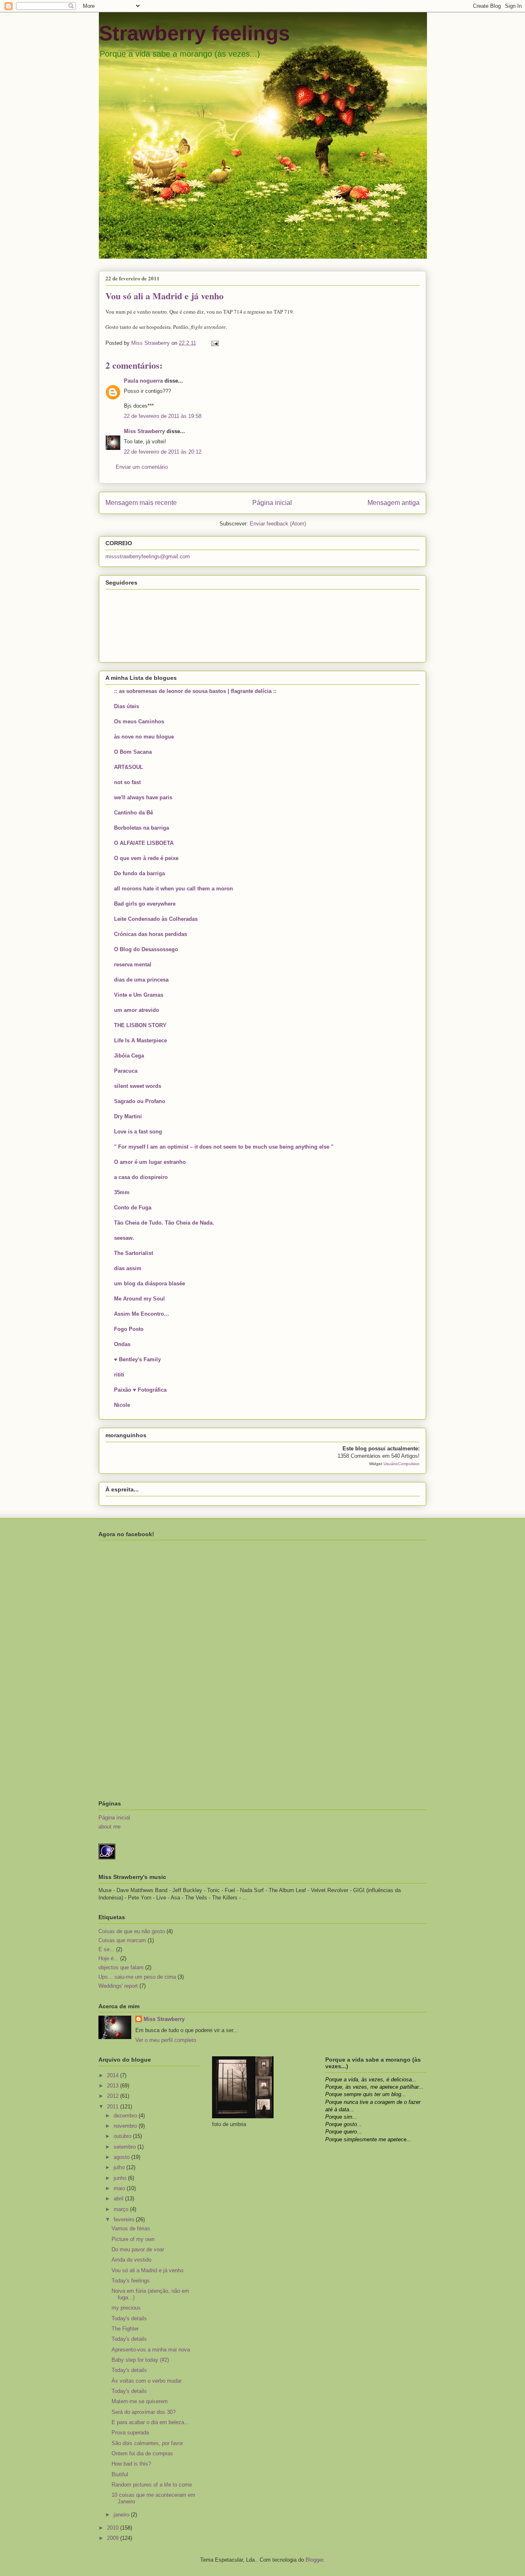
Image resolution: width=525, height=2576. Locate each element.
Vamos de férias (131, 2228)
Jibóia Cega (129, 1056)
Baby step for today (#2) (140, 2360)
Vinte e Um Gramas (139, 995)
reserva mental (133, 965)
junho (121, 2178)
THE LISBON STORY (140, 1025)
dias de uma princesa (141, 980)
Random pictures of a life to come (152, 2485)
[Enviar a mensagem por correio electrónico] (214, 343)
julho (120, 2167)
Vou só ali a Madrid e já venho (147, 2270)
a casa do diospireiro (141, 1177)
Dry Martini (128, 1116)
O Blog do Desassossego (146, 949)
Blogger (314, 2560)
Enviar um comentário (142, 467)
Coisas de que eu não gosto (132, 1931)
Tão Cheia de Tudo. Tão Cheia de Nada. (164, 1223)
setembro (126, 2147)
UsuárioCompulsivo (402, 1464)
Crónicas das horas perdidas (151, 934)
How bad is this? (131, 2464)
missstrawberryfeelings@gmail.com (148, 556)
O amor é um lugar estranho (150, 1162)
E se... (106, 1949)
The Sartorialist (134, 1253)
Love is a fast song (138, 1132)
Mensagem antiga (394, 503)
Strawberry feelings (194, 33)
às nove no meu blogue (144, 737)
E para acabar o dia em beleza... (150, 2422)
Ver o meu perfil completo (166, 2040)
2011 (114, 2107)
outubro (123, 2136)
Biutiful (120, 2474)
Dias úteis (127, 706)
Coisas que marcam (122, 1940)
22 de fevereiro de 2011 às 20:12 (163, 452)
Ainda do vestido (131, 2260)
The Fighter (125, 2329)
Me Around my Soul (139, 1299)
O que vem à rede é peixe (146, 858)
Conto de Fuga (133, 1208)
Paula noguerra (143, 381)
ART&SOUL (129, 767)
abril (119, 2199)
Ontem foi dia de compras (142, 2453)
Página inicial (272, 503)
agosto (122, 2157)
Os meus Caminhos (139, 721)
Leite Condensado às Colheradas (156, 919)
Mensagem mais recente (141, 503)
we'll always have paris (143, 797)
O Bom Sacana (133, 752)
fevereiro (125, 2219)
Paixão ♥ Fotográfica (140, 1390)
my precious (126, 2308)
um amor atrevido (137, 1010)
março (122, 2209)
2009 (114, 2538)
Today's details (129, 2318)
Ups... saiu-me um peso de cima (137, 1977)
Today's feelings (131, 2281)
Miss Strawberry (144, 431)
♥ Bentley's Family (137, 1359)
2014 (114, 2075)
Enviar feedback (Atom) (278, 524)
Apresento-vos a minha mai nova (151, 2350)
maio (120, 2188)
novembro (126, 2126)
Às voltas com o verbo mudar (147, 2381)
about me (110, 1827)
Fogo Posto (129, 1329)
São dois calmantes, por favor (147, 2443)
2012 (114, 2096)
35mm (122, 1192)
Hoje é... (108, 1958)
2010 (114, 2528)
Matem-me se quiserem (140, 2401)
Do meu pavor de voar (138, 2249)
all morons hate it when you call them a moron (173, 889)
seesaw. (124, 1238)
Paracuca (126, 1071)
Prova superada (130, 2433)
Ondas (122, 1344)
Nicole (122, 1405)
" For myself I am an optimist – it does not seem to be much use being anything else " (224, 1147)
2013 (114, 2086)
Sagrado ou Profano (140, 1101)
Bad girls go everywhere (145, 904)
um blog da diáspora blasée (150, 1283)
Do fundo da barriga (139, 873)
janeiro (122, 2515)
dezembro (126, 2116)
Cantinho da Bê (134, 813)
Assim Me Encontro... (142, 1314)
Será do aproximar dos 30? (144, 2412)
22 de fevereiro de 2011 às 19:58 (163, 416)
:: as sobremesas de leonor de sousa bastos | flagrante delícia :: (195, 691)
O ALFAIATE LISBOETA (144, 843)
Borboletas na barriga (142, 828)
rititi (119, 1375)
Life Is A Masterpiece (140, 1040)
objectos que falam (121, 1967)
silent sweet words (138, 1086)
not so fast (127, 782)
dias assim (128, 1268)
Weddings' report (118, 1986)
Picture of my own (133, 2239)
